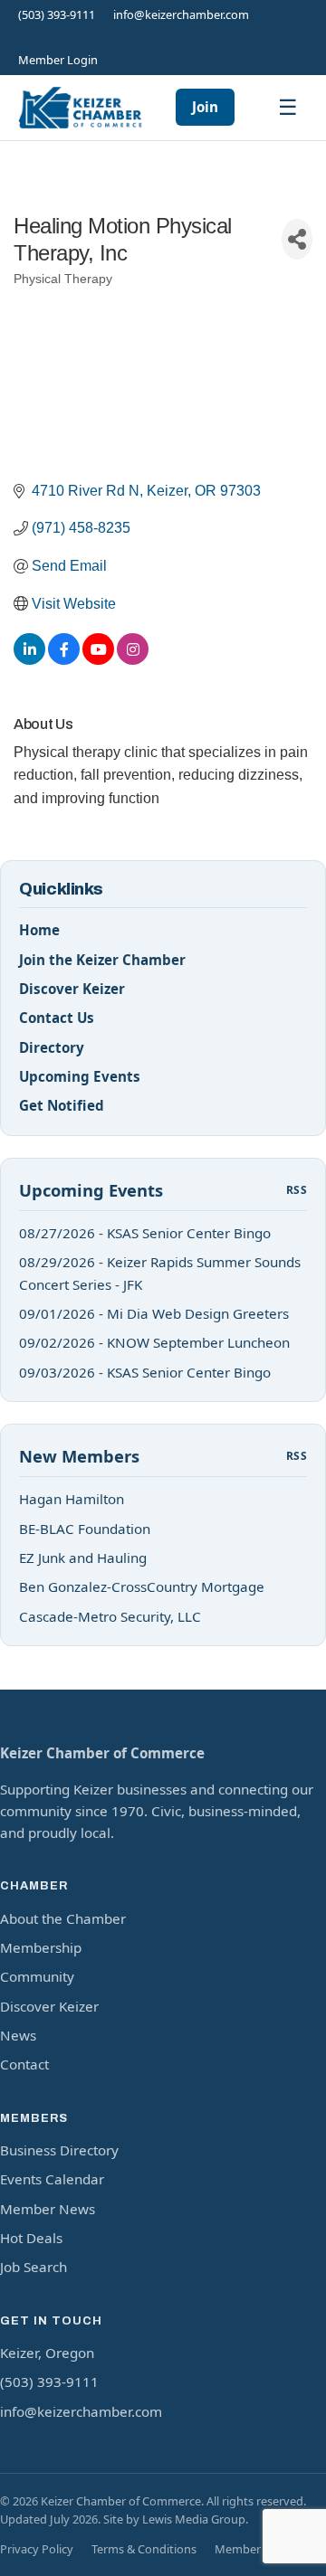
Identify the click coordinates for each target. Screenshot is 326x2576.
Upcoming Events (80, 1076)
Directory (52, 1047)
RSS (297, 1190)
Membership (41, 1947)
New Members (79, 1456)
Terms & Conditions (144, 2549)
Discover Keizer (72, 989)
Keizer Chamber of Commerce (102, 1753)
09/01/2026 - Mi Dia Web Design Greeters (154, 1313)
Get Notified (62, 1105)
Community (37, 1976)
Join (205, 107)
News (18, 2035)
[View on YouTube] (98, 660)
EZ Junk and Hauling (83, 1558)
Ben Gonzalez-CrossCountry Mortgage (142, 1586)
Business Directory (59, 2150)
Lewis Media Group (194, 2519)
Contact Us (57, 1018)
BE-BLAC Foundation (85, 1529)
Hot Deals (31, 2238)
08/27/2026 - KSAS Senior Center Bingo (145, 1233)
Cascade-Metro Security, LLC (110, 1616)
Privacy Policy (37, 2549)
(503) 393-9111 (57, 14)
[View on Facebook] (64, 660)
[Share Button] (297, 239)
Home (39, 930)
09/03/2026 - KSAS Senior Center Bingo (145, 1372)
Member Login (58, 60)
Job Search (34, 2267)
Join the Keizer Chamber (102, 960)
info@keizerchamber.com (181, 14)
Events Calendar (52, 2179)
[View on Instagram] (133, 660)
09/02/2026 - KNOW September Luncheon (154, 1342)
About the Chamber (63, 1918)
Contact (24, 2064)
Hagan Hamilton (72, 1499)
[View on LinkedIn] (29, 660)
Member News (48, 2209)
